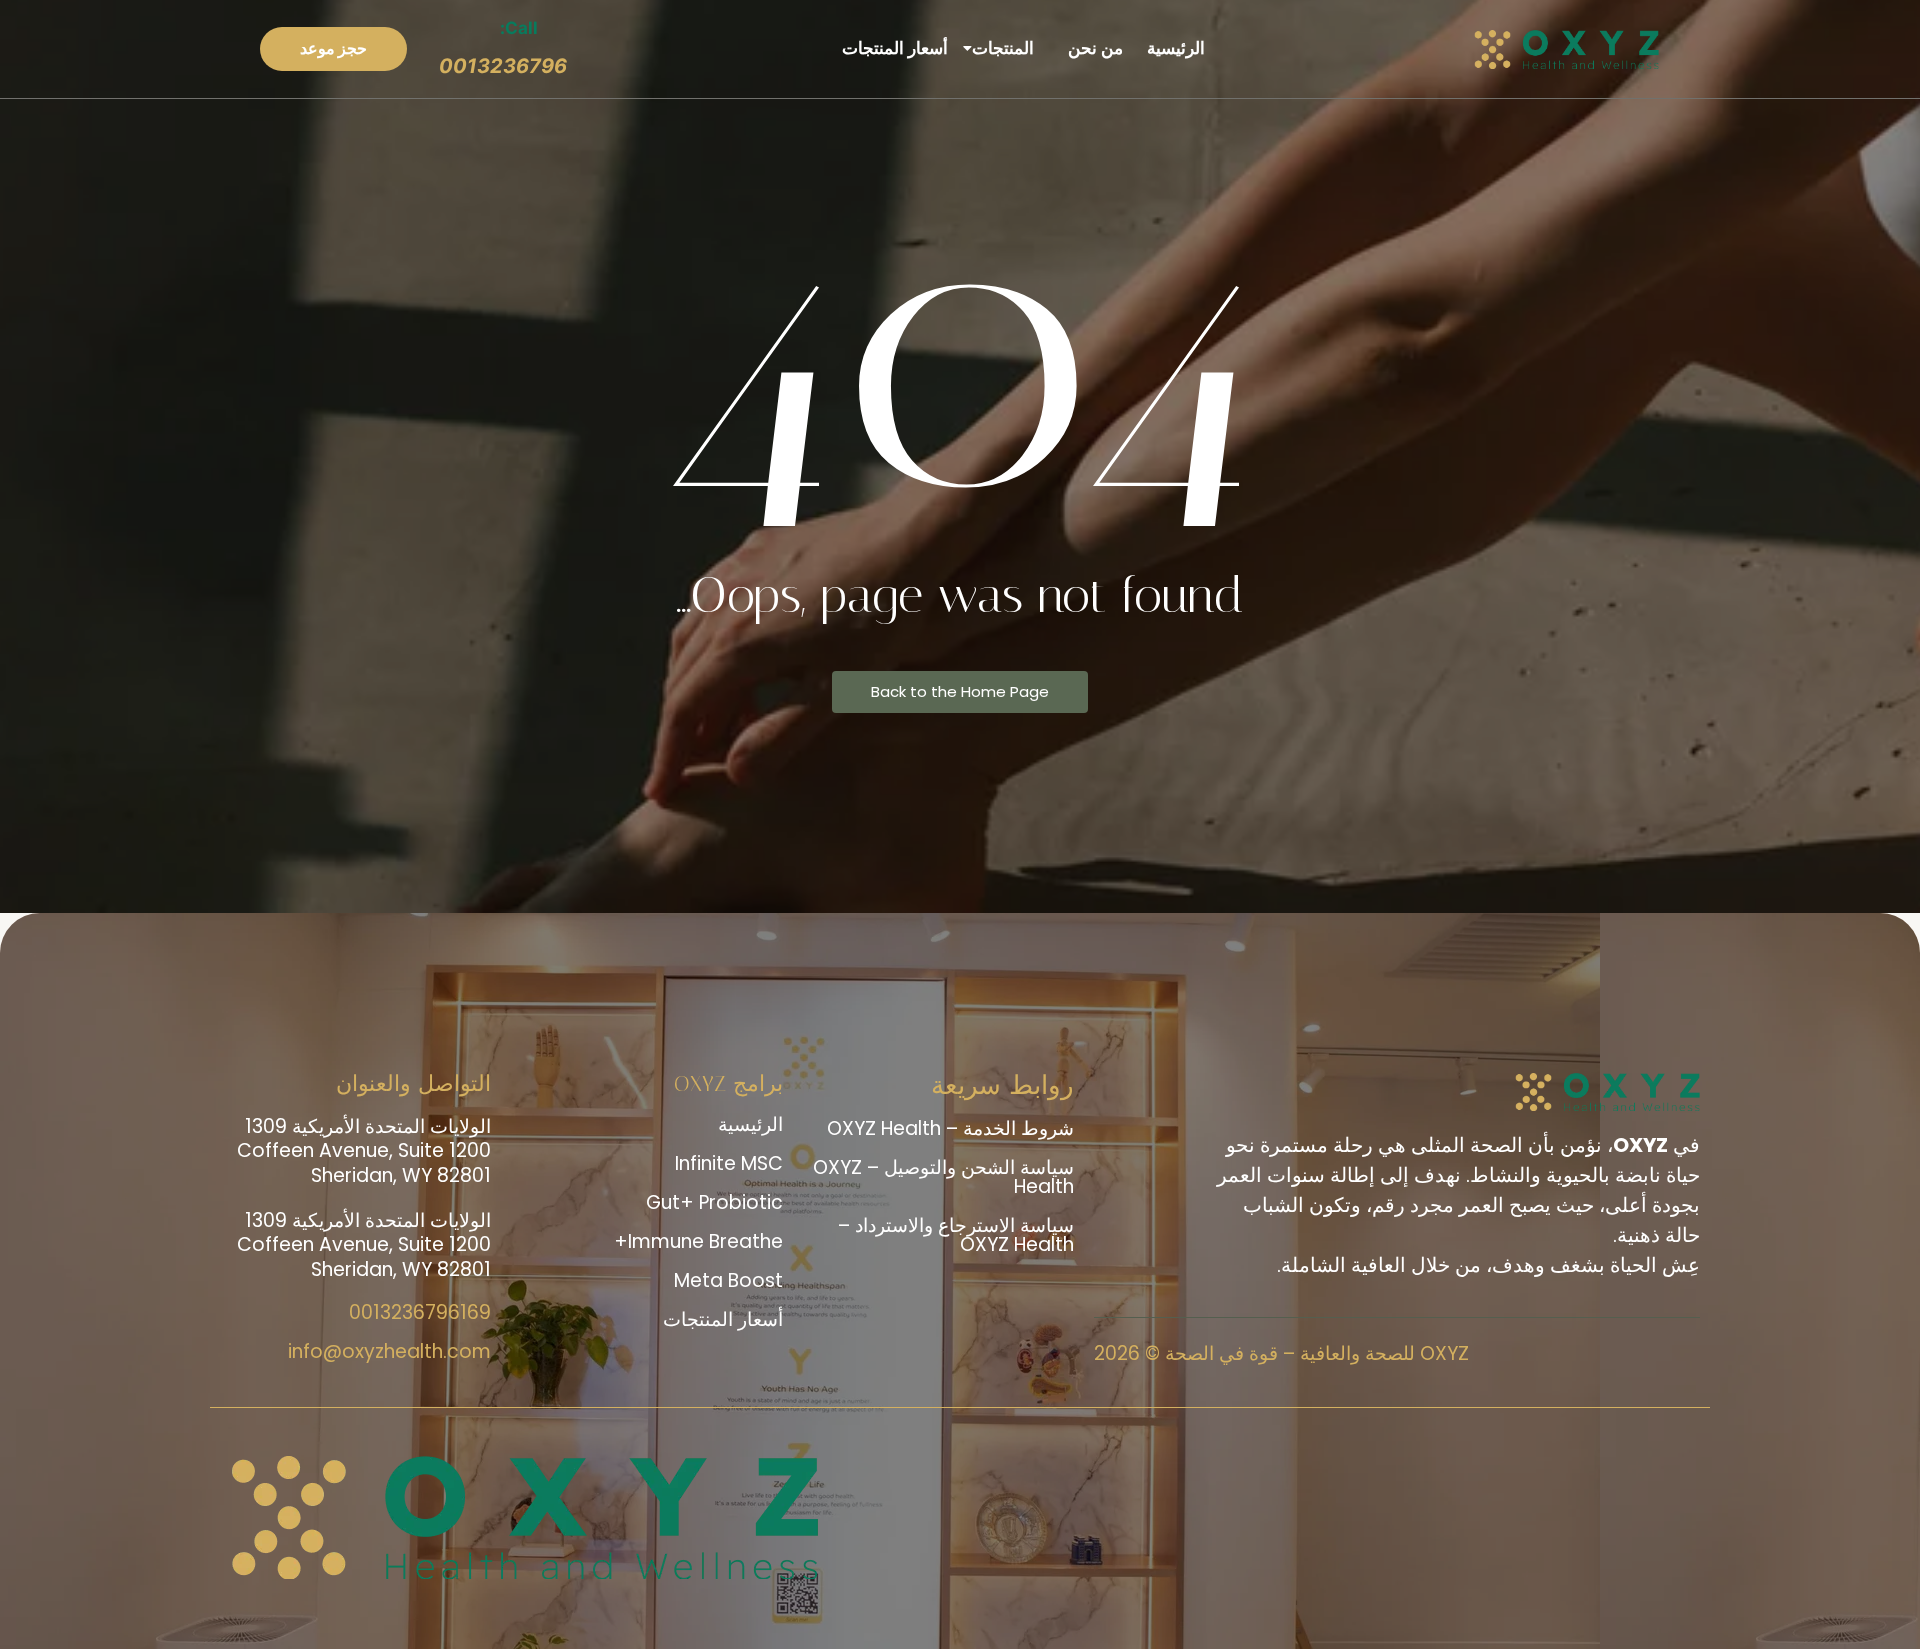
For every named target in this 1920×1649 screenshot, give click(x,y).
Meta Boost (728, 1280)
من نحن (1100, 48)
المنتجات (1008, 48)
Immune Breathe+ (698, 1241)
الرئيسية (1181, 48)
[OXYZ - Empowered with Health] (1572, 49)
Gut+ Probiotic (714, 1202)
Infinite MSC (729, 1163)
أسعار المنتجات (900, 48)
